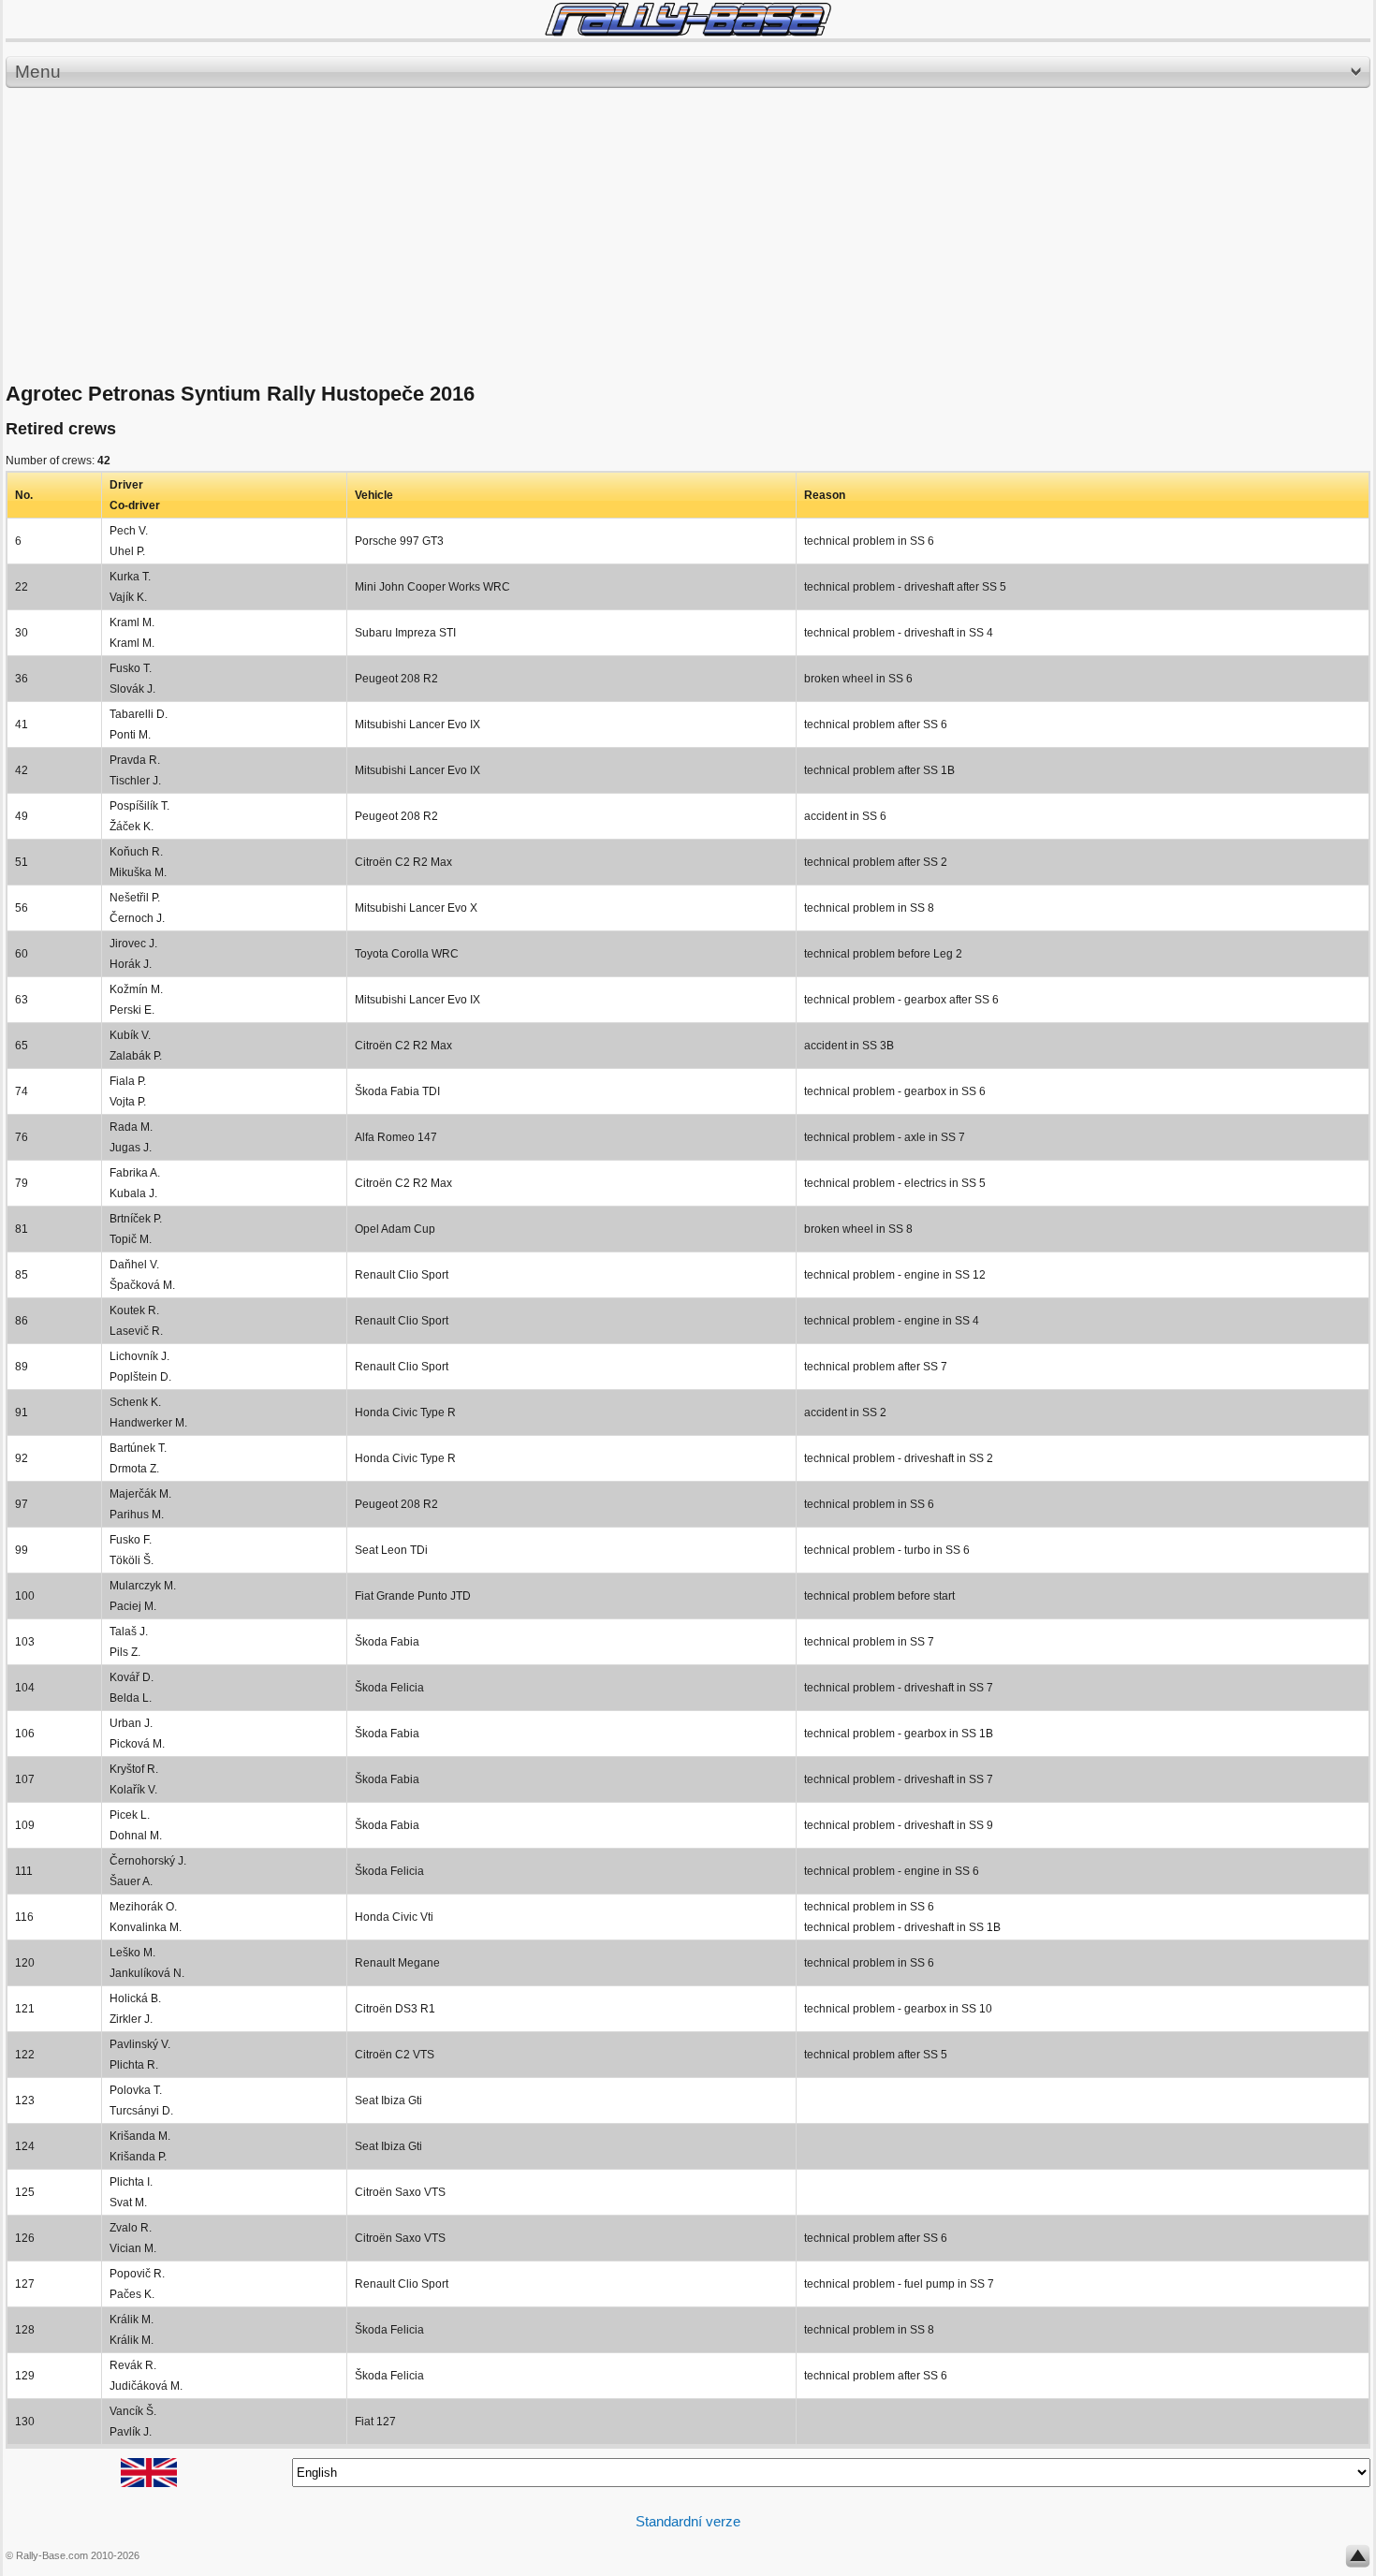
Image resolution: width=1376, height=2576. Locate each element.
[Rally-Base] (688, 19)
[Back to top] (1358, 2560)
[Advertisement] (688, 236)
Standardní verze (688, 2521)
